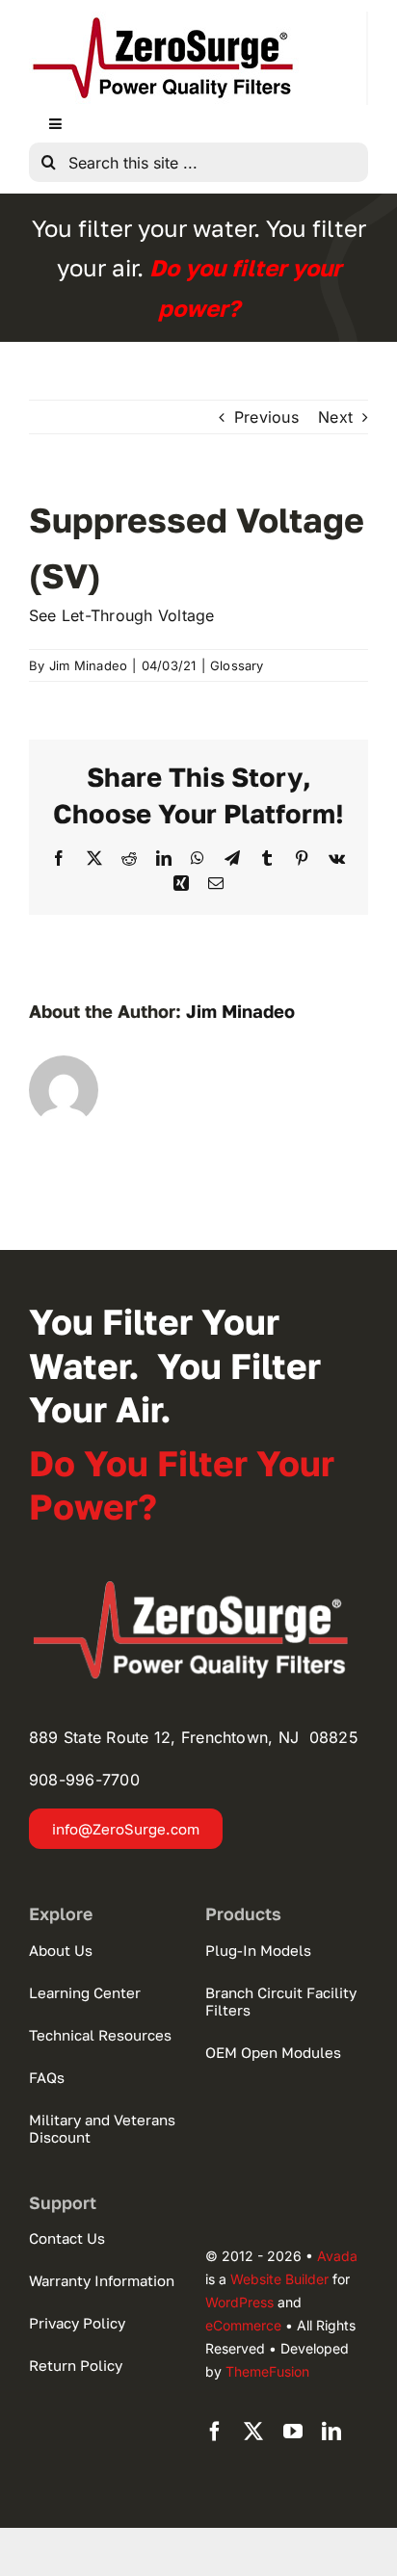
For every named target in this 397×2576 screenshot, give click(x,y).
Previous (266, 417)
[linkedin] (331, 2432)
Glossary (237, 665)
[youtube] (293, 2432)
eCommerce (243, 2325)
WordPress (239, 2302)
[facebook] (215, 2432)
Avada (337, 2256)
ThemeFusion (267, 2371)
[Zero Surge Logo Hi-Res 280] (164, 19)
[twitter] (253, 2432)
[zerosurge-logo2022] (198, 1587)
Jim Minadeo (89, 665)
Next (335, 417)
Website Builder (279, 2279)
